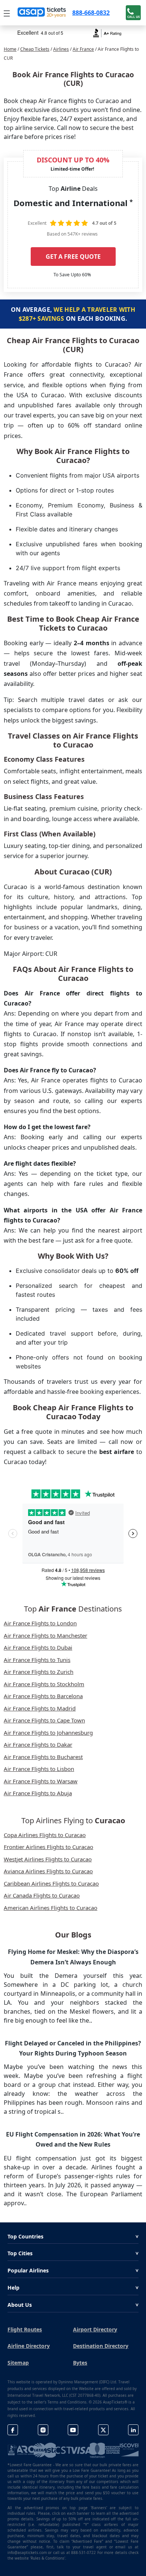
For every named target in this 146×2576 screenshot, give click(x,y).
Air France (83, 49)
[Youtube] (73, 2430)
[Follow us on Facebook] (13, 2430)
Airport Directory (95, 2329)
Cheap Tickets (35, 49)
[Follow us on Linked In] (133, 2430)
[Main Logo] (42, 13)
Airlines (61, 49)
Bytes (80, 2363)
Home (10, 49)
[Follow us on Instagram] (43, 2430)
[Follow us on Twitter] (103, 2430)
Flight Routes (25, 2329)
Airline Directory (29, 2346)
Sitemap (18, 2363)
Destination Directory (101, 2346)
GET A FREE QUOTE (73, 257)
